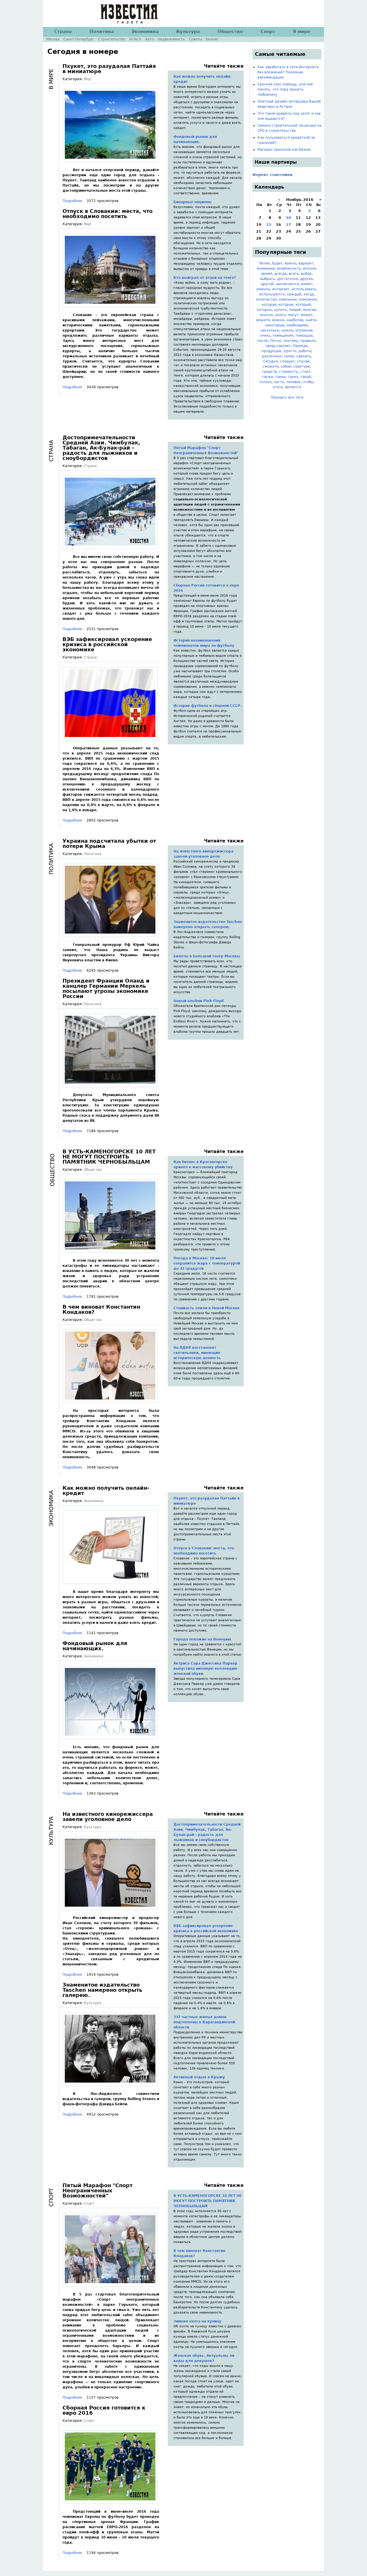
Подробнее (72, 201)
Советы (195, 39)
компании (288, 299)
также (267, 377)
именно (263, 289)
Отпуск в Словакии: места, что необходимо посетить (108, 214)
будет (277, 263)
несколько (270, 330)
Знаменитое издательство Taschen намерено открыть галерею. (208, 924)
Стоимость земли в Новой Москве (207, 1308)
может (307, 315)
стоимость (288, 372)
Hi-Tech (135, 39)
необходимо (297, 325)
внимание (266, 268)
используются (272, 294)
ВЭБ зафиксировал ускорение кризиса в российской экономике (107, 644)
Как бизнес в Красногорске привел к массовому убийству (203, 1165)
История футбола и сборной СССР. (208, 706)
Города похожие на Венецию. (203, 1639)
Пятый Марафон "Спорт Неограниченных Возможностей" (206, 450)
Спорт (89, 2203)
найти (311, 320)
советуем (302, 366)
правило (308, 341)
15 (269, 225)
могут (293, 315)
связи (289, 356)
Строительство (112, 39)
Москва (53, 39)
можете (263, 320)
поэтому (291, 341)
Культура (92, 1827)
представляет (278, 346)
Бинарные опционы (193, 202)
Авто (150, 39)
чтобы (308, 382)
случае (303, 361)
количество (266, 299)
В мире (302, 32)
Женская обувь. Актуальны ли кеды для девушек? (204, 2358)
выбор (306, 274)
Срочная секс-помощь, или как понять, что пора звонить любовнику (285, 89)
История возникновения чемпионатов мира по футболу (204, 643)
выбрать (268, 279)
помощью (304, 336)
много (281, 315)
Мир (87, 79)
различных (272, 356)
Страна (90, 466)
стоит (305, 372)
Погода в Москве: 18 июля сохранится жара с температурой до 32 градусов (207, 1263)
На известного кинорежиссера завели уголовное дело (203, 854)
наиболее (295, 320)
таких (293, 377)
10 (288, 218)
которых (264, 310)
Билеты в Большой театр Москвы (207, 956)
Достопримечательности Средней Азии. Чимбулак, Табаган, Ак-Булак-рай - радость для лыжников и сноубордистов (101, 448)
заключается (287, 284)
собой (286, 366)
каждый (294, 294)
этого (278, 387)
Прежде (300, 346)
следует (287, 361)
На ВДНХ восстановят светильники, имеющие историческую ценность (197, 1353)
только (265, 382)
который (303, 305)
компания (308, 299)
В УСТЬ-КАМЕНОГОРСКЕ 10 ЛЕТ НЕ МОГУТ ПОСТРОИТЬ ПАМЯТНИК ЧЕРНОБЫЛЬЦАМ (109, 1157)
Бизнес (212, 39)
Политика (92, 854)
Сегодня (271, 361)
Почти (276, 341)
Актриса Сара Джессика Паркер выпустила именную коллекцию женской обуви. (205, 1669)
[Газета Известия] (129, 21)
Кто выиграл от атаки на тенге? (205, 278)
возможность (289, 268)
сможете (271, 366)
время (267, 274)
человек (293, 382)
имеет (307, 284)
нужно (287, 330)
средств (269, 372)
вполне (310, 268)
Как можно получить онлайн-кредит (202, 79)
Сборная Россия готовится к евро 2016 (206, 588)
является (293, 387)
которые (286, 305)
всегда (280, 274)
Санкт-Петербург (79, 39)
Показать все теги (287, 397)
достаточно (288, 279)
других (307, 279)
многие (310, 310)
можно (278, 320)
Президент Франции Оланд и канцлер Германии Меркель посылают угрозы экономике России (106, 988)
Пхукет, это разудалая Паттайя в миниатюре (109, 69)
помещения (283, 336)
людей (295, 310)
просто (290, 351)
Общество (93, 1170)
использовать (304, 289)
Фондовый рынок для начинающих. (195, 139)
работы (305, 351)
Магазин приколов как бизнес (284, 150)
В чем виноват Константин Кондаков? (101, 1309)
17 (288, 225)
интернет (281, 289)
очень (265, 336)
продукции (271, 351)
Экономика (93, 1501)
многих (267, 315)
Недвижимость (171, 39)
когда (309, 294)
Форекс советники (272, 175)
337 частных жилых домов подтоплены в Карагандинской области (204, 2022)
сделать (303, 356)
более (265, 263)
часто (279, 382)
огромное (304, 330)
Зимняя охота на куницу (197, 2321)
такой (306, 377)
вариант (306, 263)
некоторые (275, 325)
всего (294, 274)
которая (269, 305)
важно (290, 263)
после (262, 341)
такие (280, 377)
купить (280, 310)
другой (267, 284)
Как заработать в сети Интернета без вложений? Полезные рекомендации (288, 72)
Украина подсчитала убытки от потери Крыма (109, 843)
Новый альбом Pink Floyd (199, 1001)
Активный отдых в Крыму (199, 2077)
